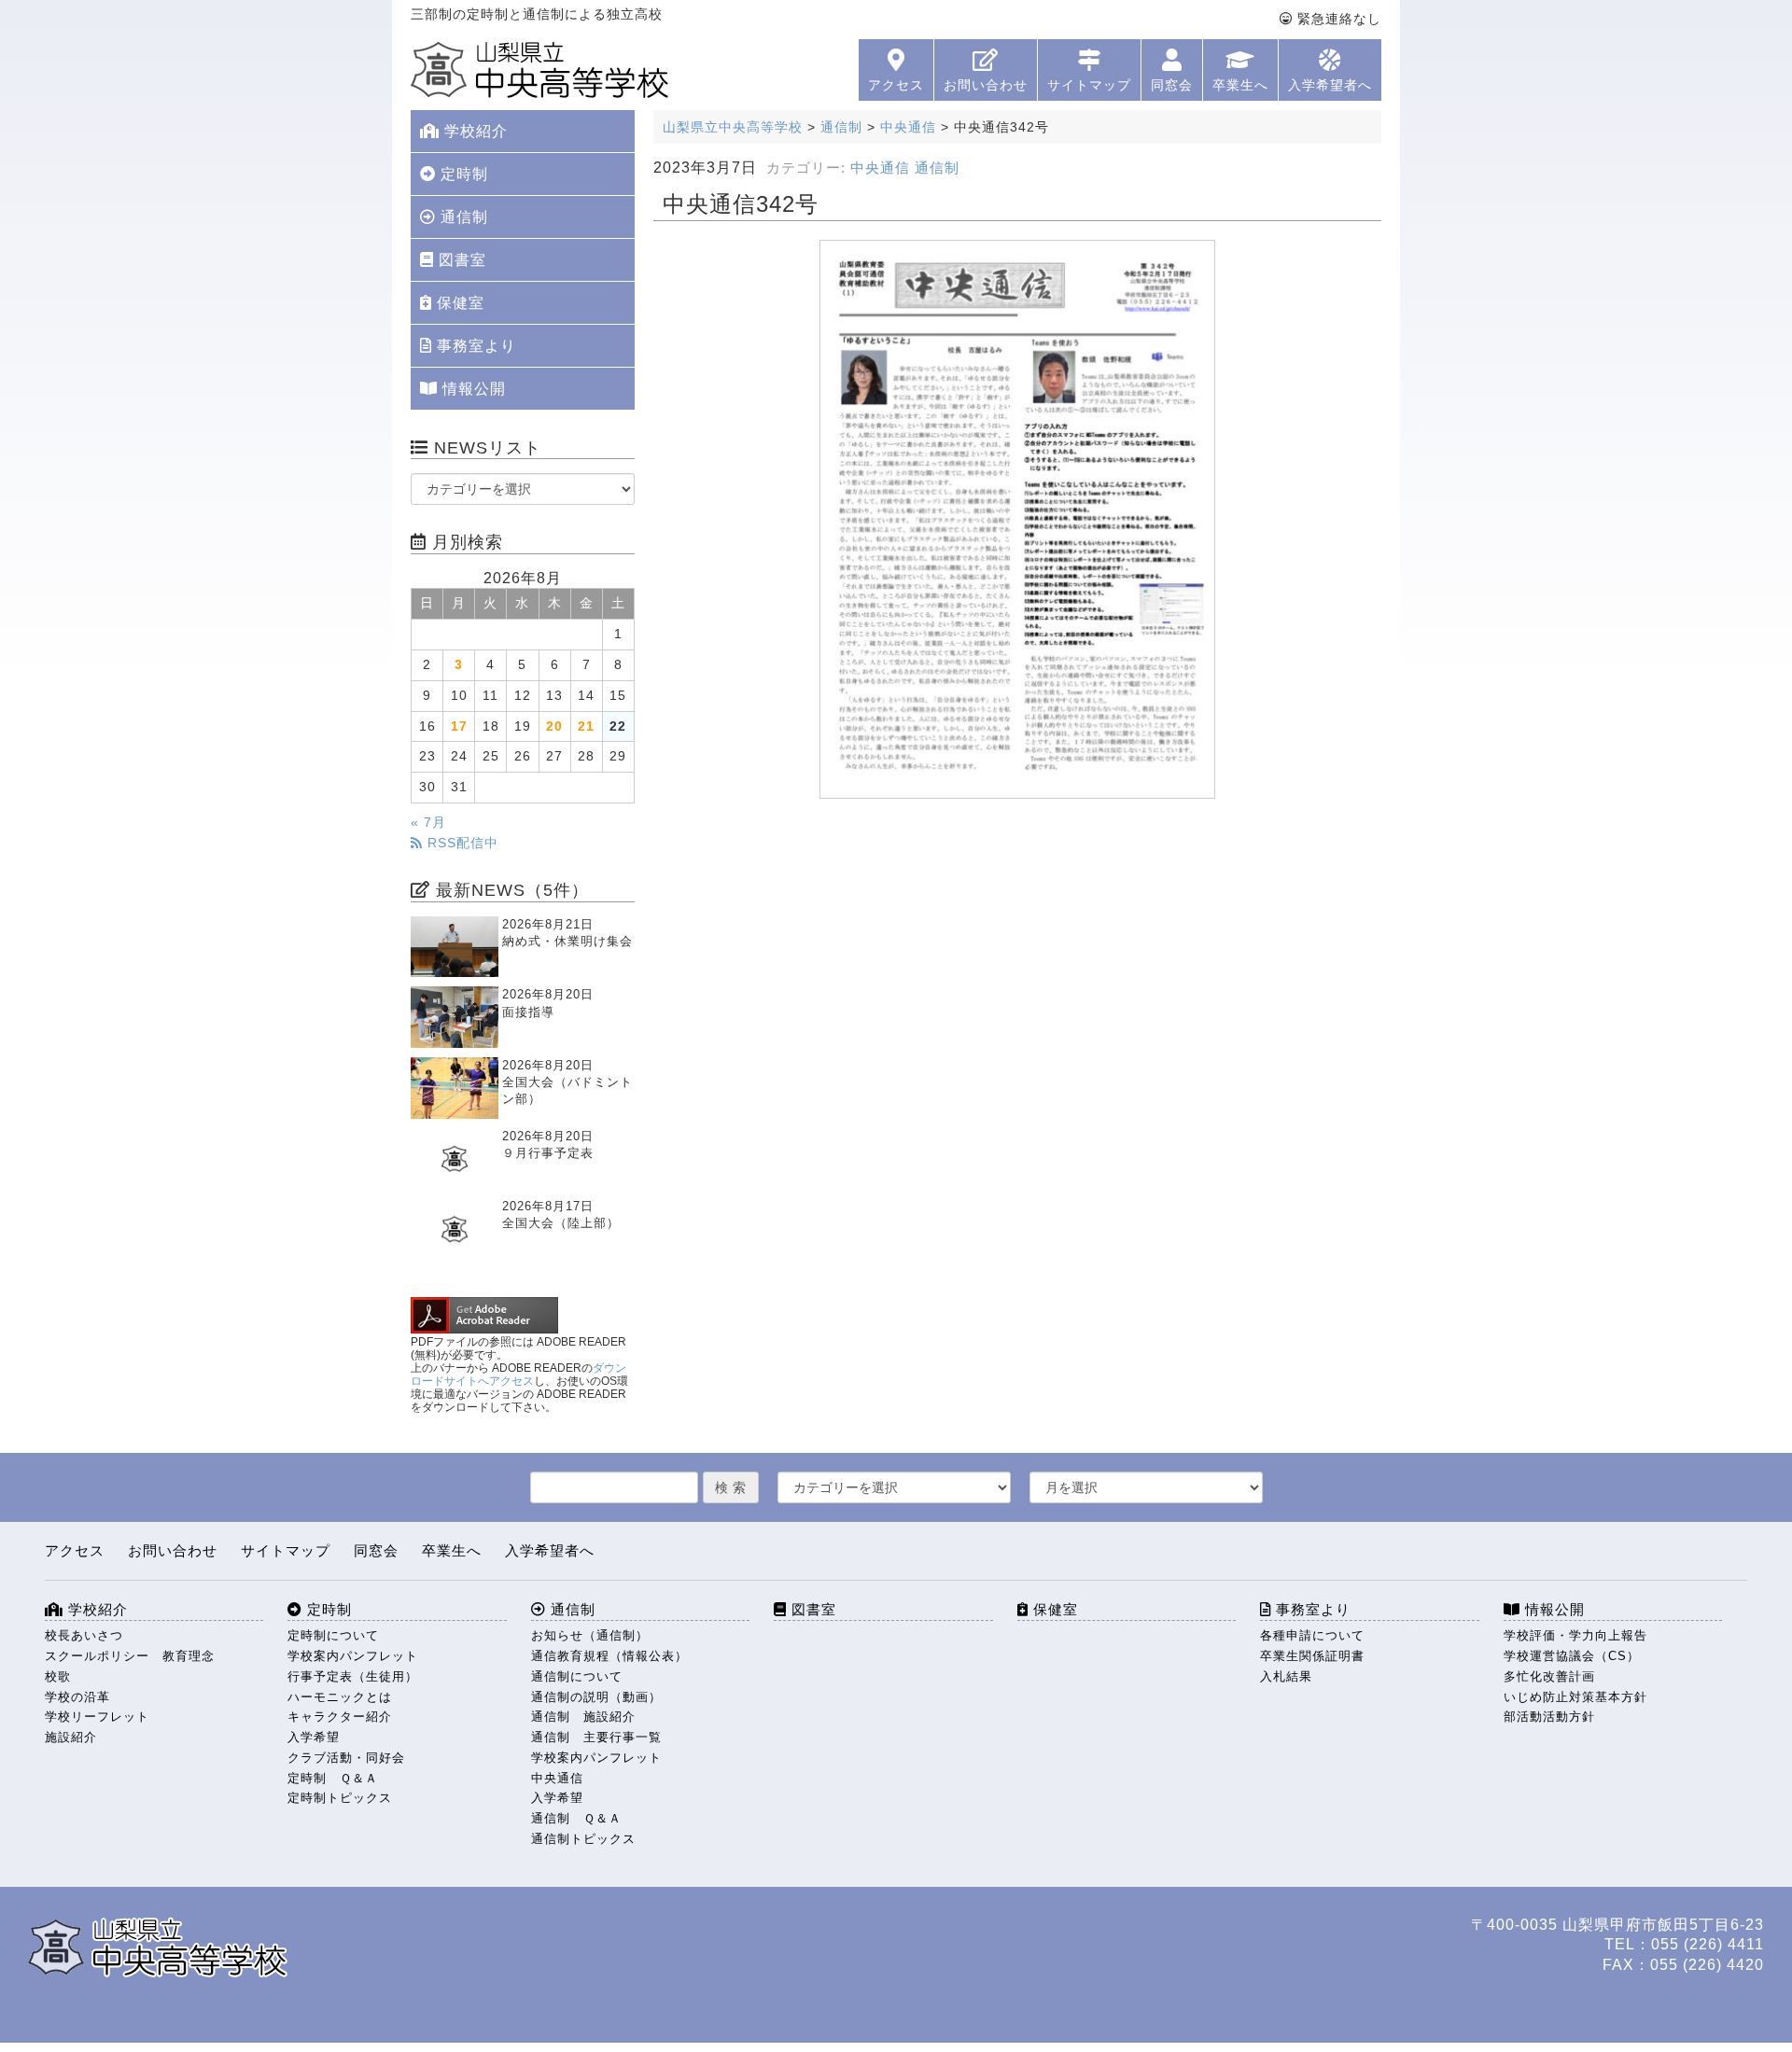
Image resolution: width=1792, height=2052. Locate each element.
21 (586, 726)
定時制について (333, 1635)
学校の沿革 (77, 1697)
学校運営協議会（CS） (1572, 1656)
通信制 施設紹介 (583, 1717)
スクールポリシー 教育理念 (130, 1656)
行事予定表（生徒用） (353, 1676)
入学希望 (314, 1737)
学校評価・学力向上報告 (1575, 1635)
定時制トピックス (340, 1798)
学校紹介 (474, 131)
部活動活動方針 (1549, 1717)
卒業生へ (1240, 85)
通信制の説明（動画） (596, 1697)
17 (459, 726)
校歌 (58, 1676)
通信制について (577, 1676)
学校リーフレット (97, 1717)
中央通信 (880, 168)
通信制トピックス (583, 1839)
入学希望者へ (1330, 85)
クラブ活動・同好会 (346, 1758)
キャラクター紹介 (340, 1717)
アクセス (896, 85)
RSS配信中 (461, 843)
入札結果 (1286, 1676)
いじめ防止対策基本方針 (1575, 1697)
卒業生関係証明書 (1312, 1656)
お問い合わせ (986, 85)
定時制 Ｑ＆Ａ (333, 1778)
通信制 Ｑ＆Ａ (576, 1818)
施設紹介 (71, 1737)
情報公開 (472, 389)
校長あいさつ (84, 1635)
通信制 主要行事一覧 (596, 1737)
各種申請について (1312, 1635)
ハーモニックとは (340, 1697)
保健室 (458, 303)
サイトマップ (1089, 85)
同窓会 (1172, 85)
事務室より (474, 346)
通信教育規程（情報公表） (609, 1656)
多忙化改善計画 (1549, 1676)
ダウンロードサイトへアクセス (518, 1375)
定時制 (462, 174)
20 (554, 726)
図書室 (460, 260)
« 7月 (428, 823)
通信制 (937, 168)
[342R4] (1017, 519)
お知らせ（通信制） (590, 1635)
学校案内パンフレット (353, 1656)
